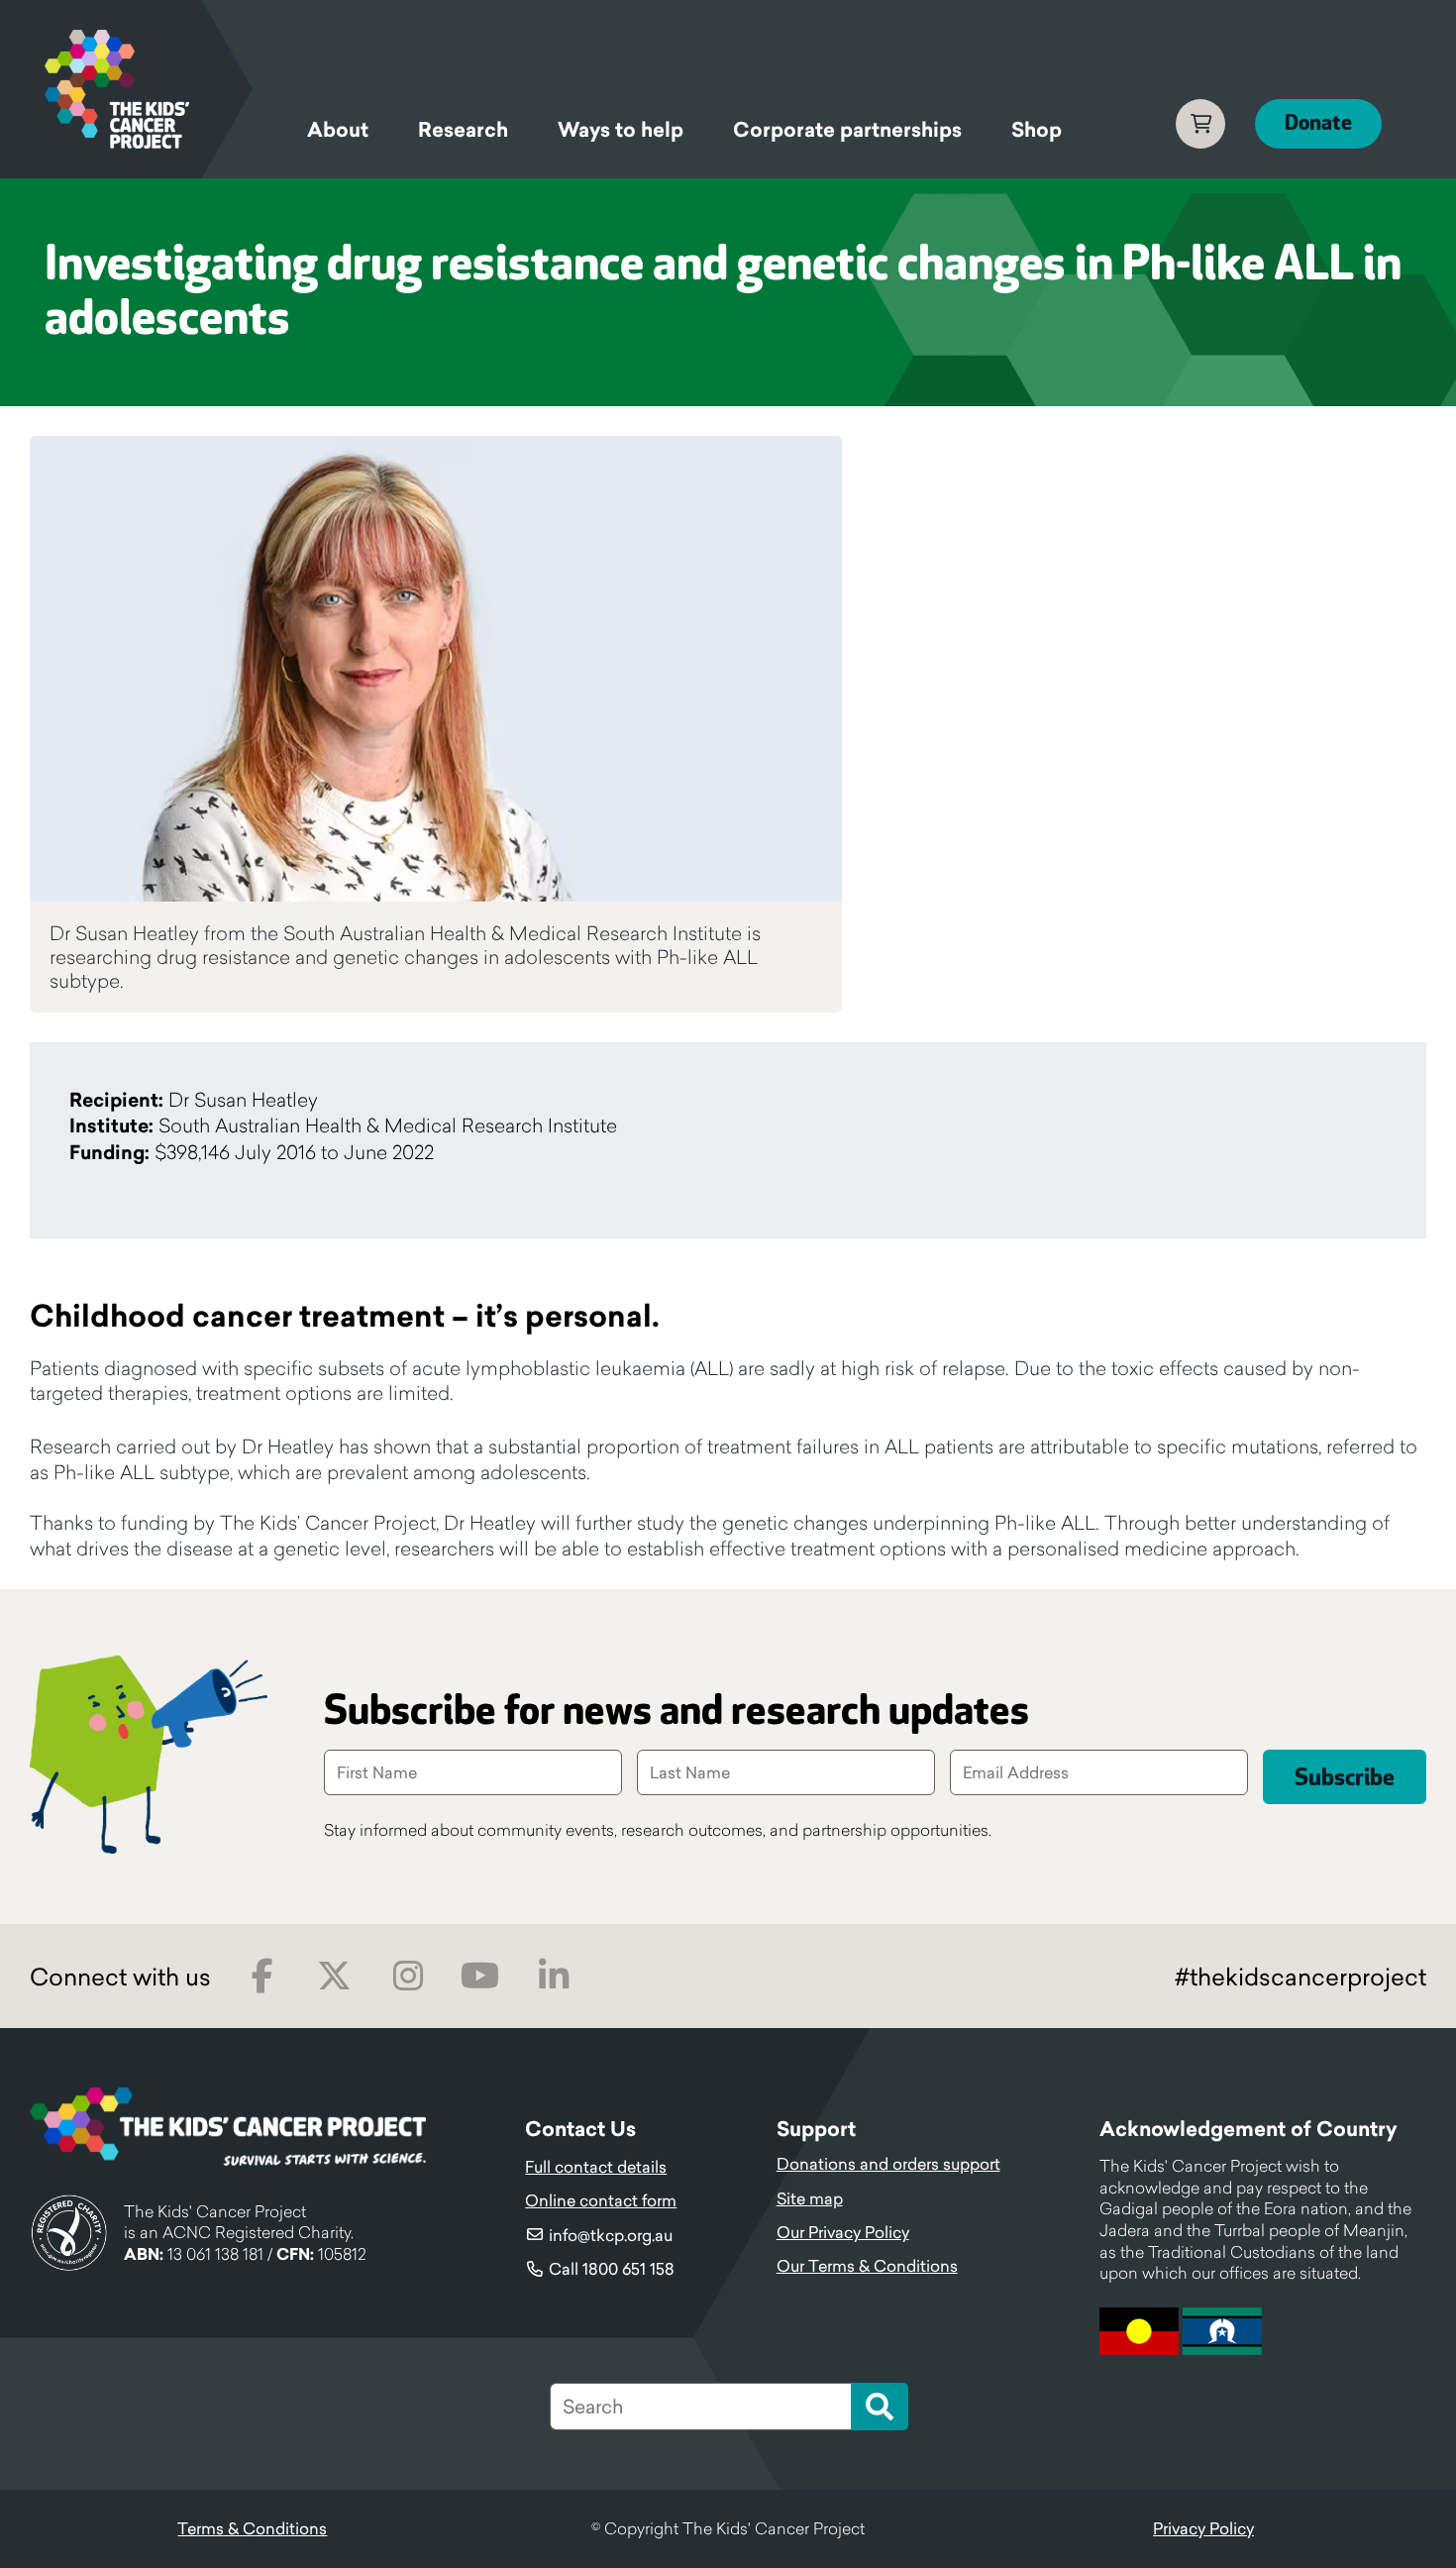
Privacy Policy (1203, 2528)
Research (463, 130)
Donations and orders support (888, 2164)
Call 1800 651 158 (612, 2269)
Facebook (262, 1976)
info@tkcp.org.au (611, 2235)
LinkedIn (553, 1976)
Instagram (408, 1976)
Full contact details (596, 2167)
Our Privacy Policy (843, 2232)
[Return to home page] (149, 89)
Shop (1037, 130)
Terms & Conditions (252, 2528)
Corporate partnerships (847, 130)
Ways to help (621, 130)
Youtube (480, 1976)
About (338, 130)
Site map (810, 2198)
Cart (1200, 124)
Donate (1318, 123)
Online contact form (601, 2200)
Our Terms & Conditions (867, 2266)
